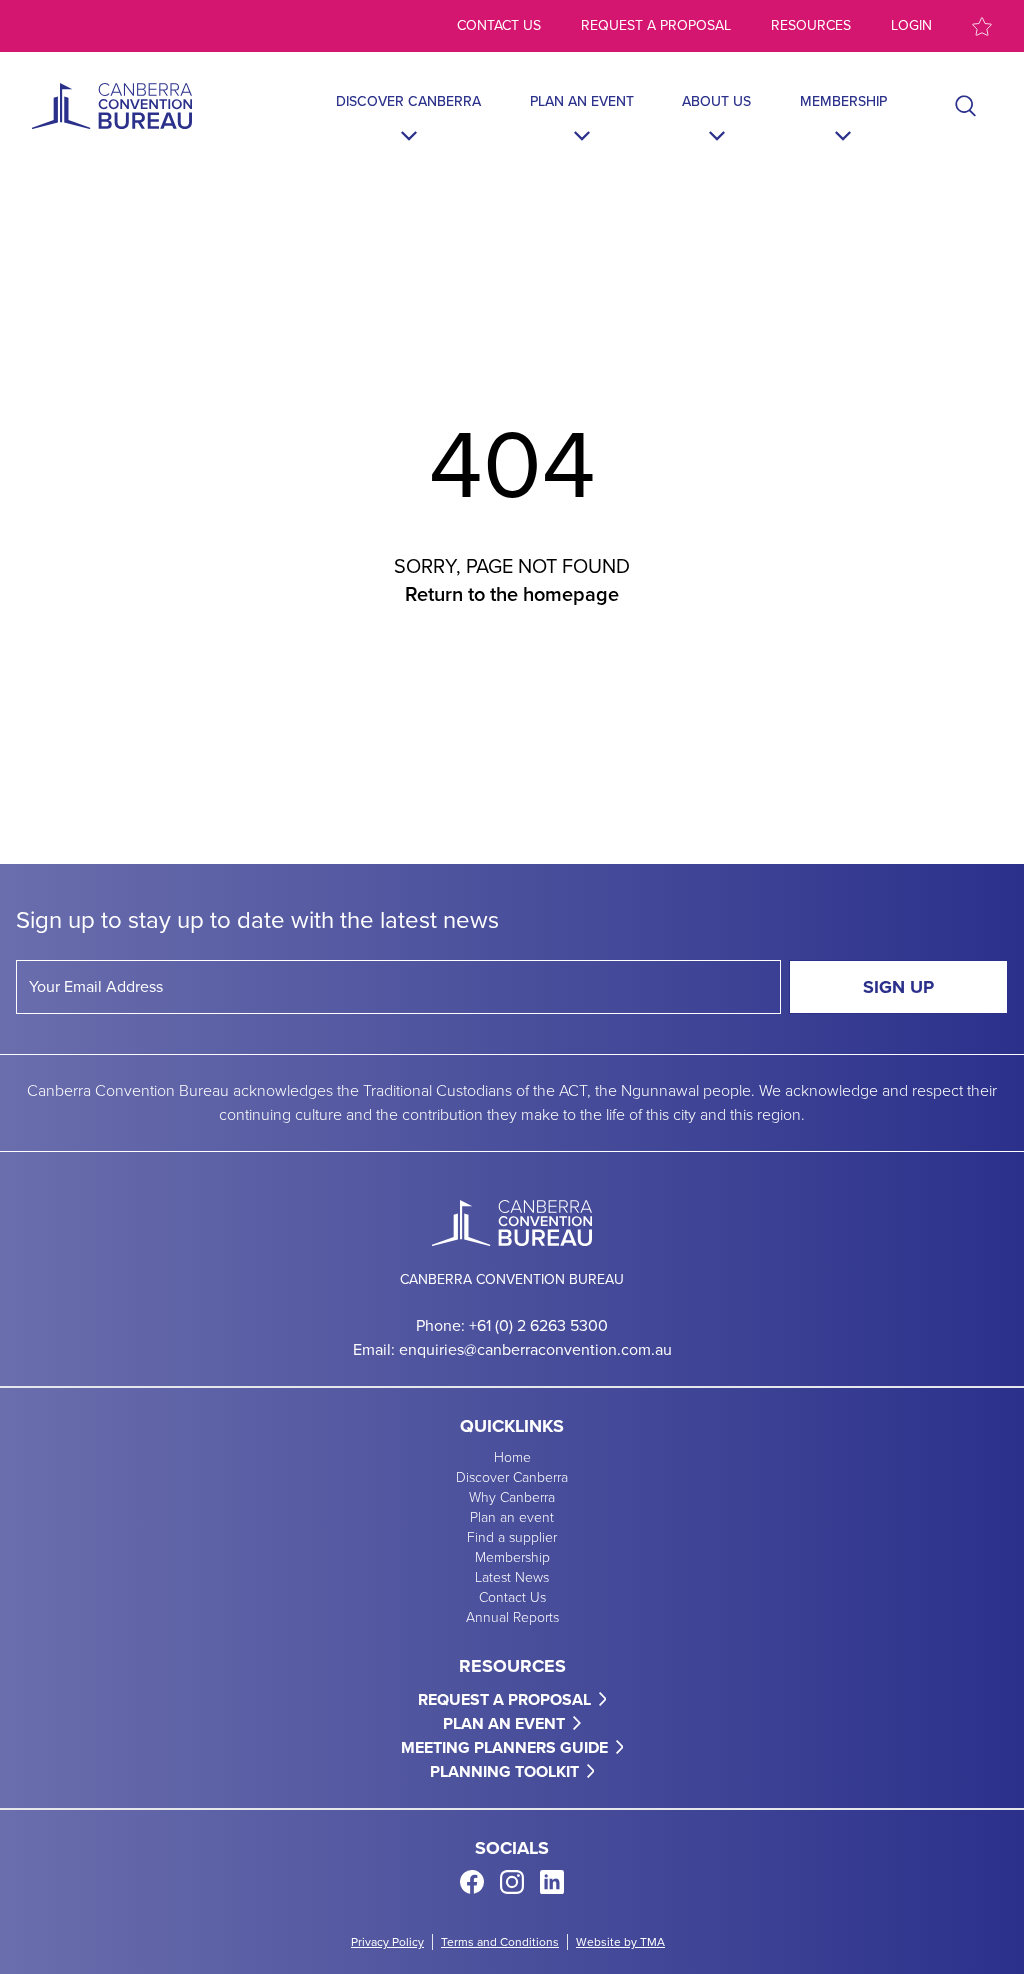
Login (911, 26)
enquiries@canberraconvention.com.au (535, 1349)
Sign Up (898, 987)
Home (512, 1458)
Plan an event (582, 102)
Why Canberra (512, 1498)
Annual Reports (512, 1618)
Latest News (512, 1578)
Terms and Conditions (500, 1942)
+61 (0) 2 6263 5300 (538, 1325)
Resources (811, 26)
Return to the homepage (512, 594)
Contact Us (512, 1598)
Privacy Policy (387, 1942)
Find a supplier (512, 1538)
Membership (843, 102)
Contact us (499, 26)
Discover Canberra (408, 102)
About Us (716, 102)
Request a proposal (656, 26)
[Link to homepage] (112, 106)
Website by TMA (620, 1942)
